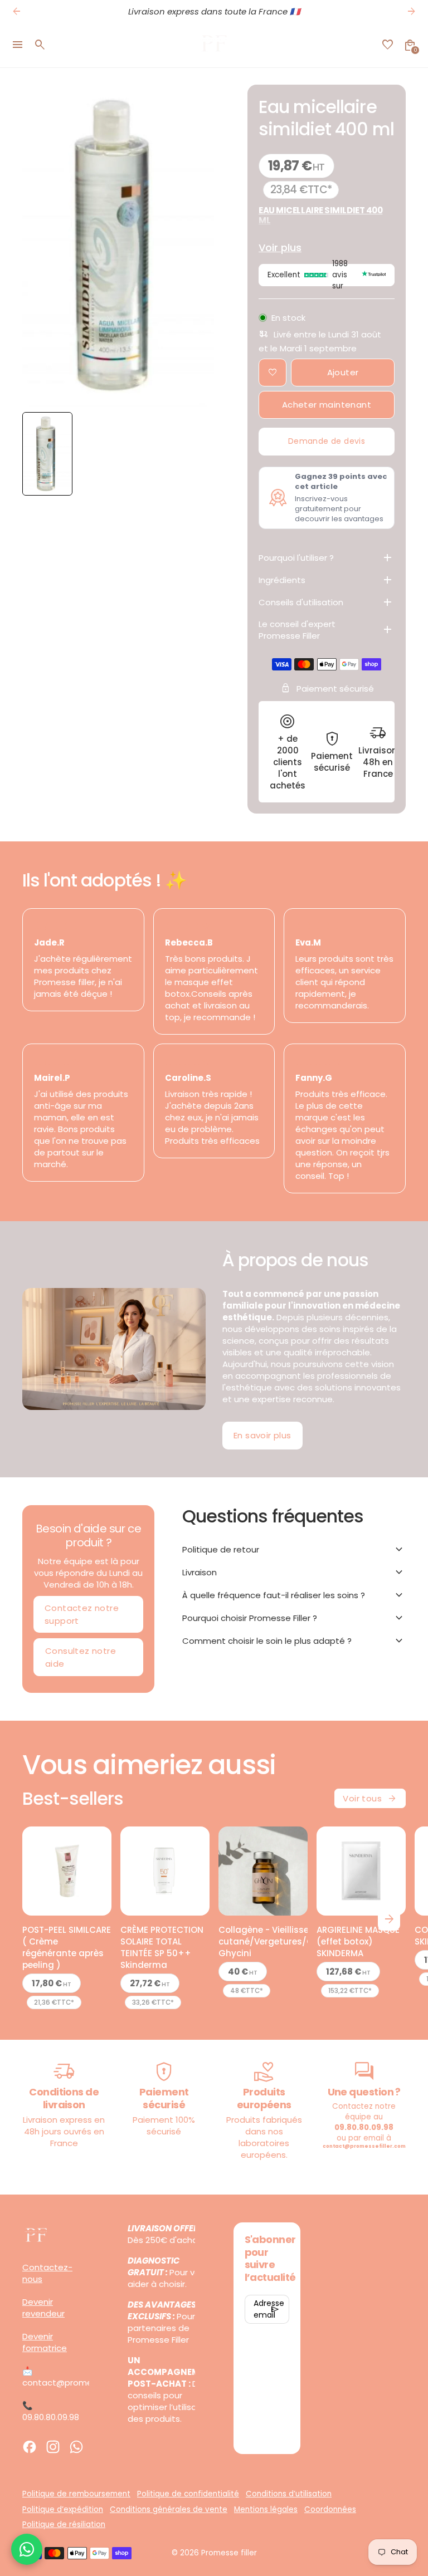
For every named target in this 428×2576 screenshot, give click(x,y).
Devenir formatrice (45, 2342)
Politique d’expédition (63, 2509)
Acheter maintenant (327, 405)
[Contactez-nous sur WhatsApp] (27, 2549)
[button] (47, 454)
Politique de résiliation (64, 2524)
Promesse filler (229, 2553)
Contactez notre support (82, 1614)
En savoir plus (262, 1435)
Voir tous (370, 1799)
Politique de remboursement (76, 2494)
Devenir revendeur (43, 2308)
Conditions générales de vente (169, 2509)
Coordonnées (330, 2509)
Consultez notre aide (81, 1657)
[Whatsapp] (76, 2447)
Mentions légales (266, 2509)
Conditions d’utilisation (289, 2494)
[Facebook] (30, 2447)
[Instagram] (53, 2447)
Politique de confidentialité (188, 2494)
